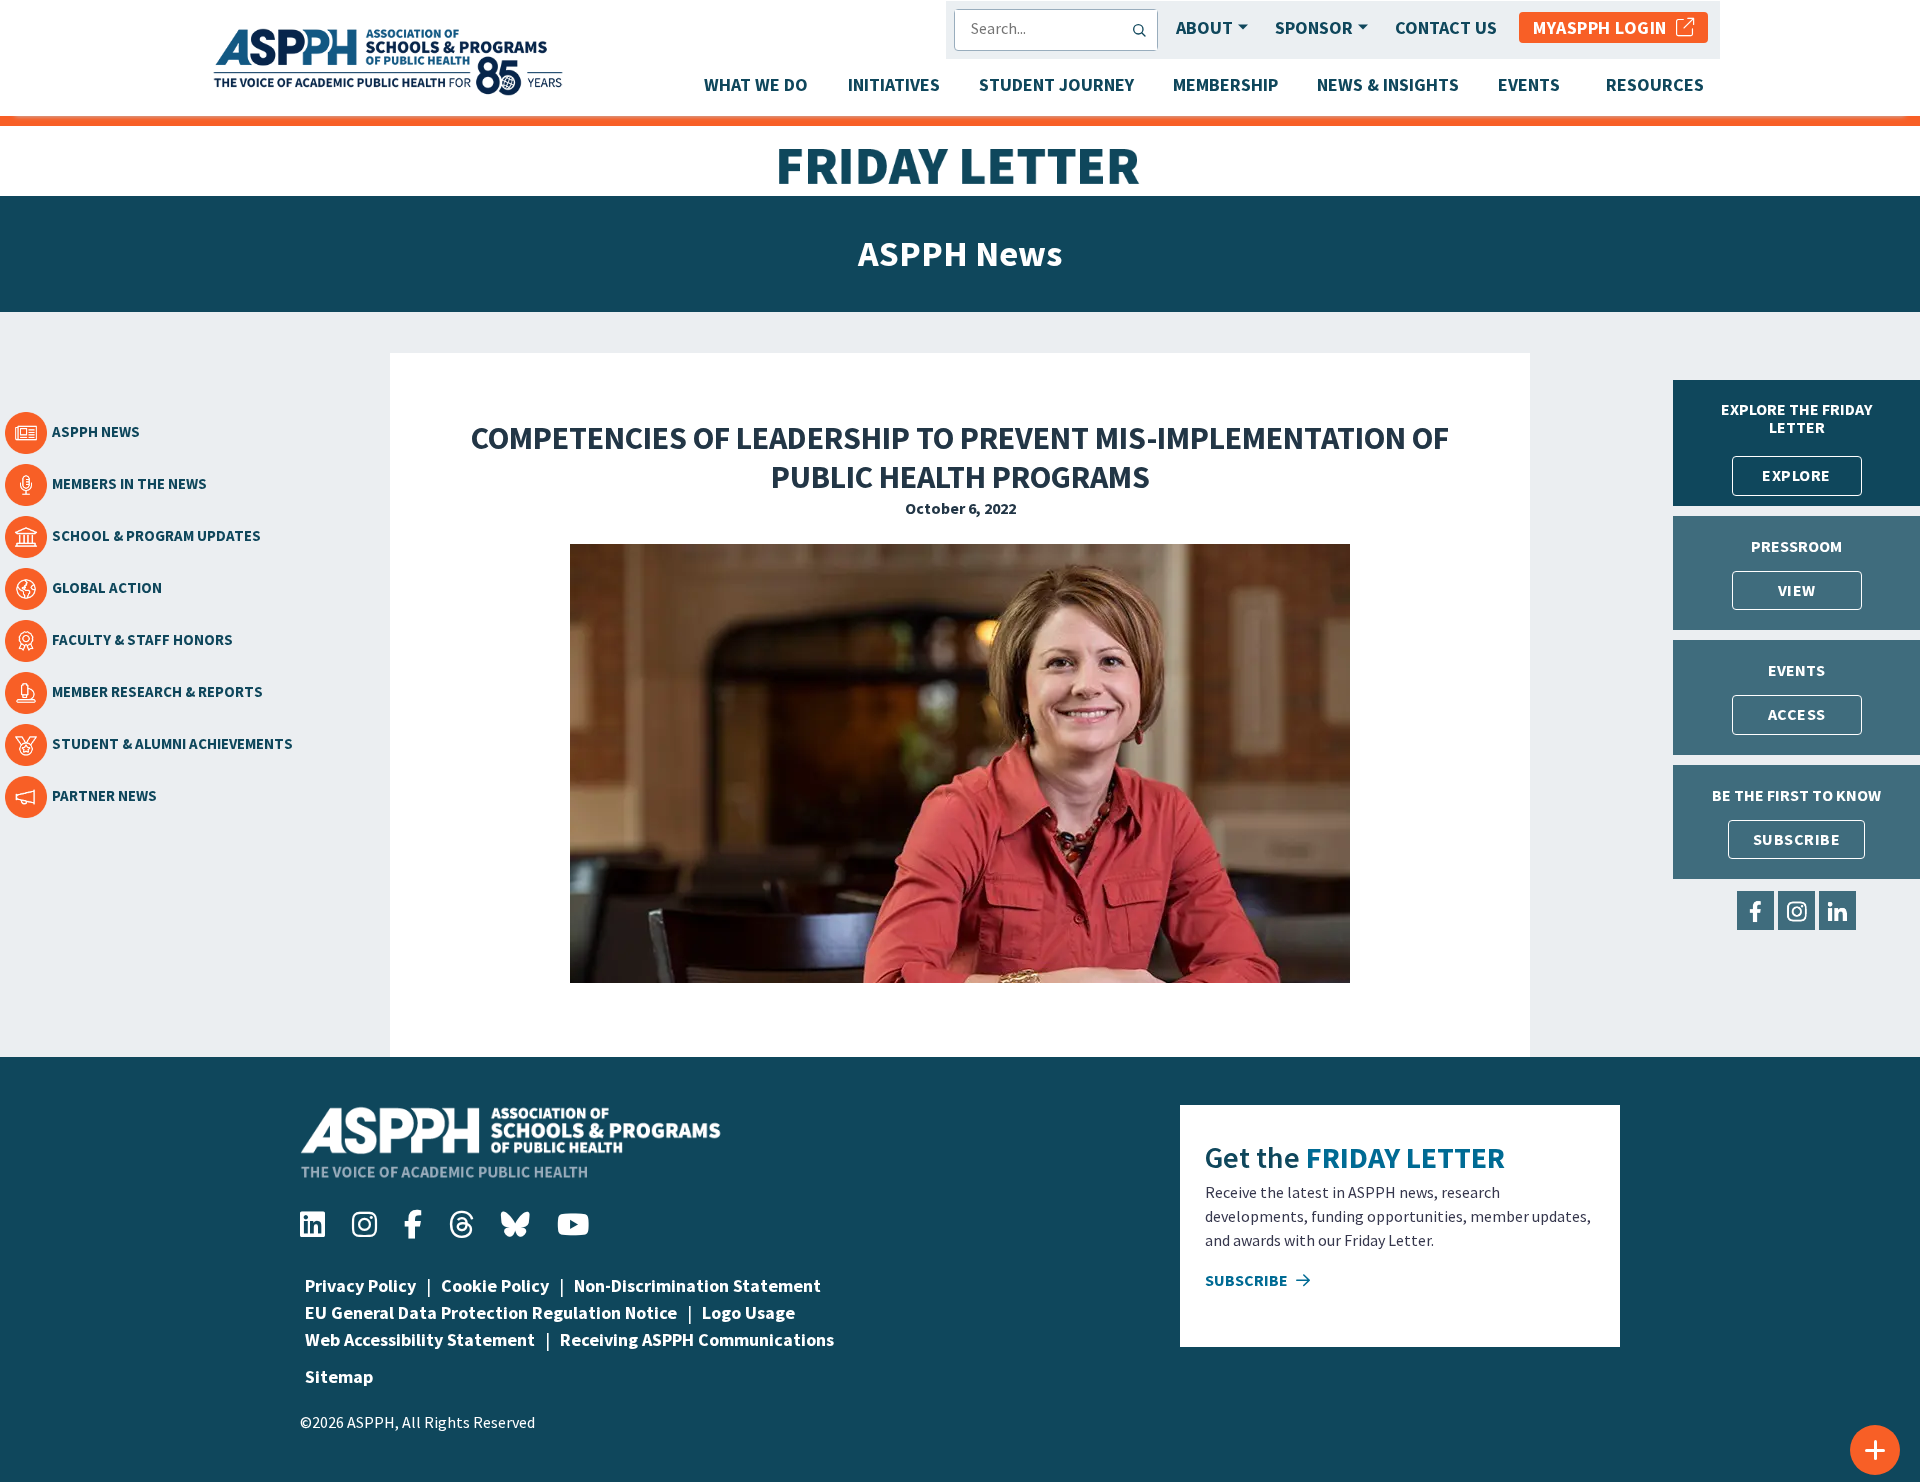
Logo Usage (748, 1312)
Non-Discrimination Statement (697, 1285)
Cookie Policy (495, 1285)
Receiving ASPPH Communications (697, 1339)
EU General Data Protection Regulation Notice (491, 1312)
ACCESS (1797, 714)
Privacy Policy (360, 1285)
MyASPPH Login (1604, 27)
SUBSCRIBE (1797, 839)
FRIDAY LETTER (1405, 1157)
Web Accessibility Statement (420, 1339)
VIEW (1797, 590)
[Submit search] (1144, 30)
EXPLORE (1796, 475)
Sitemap (339, 1376)
